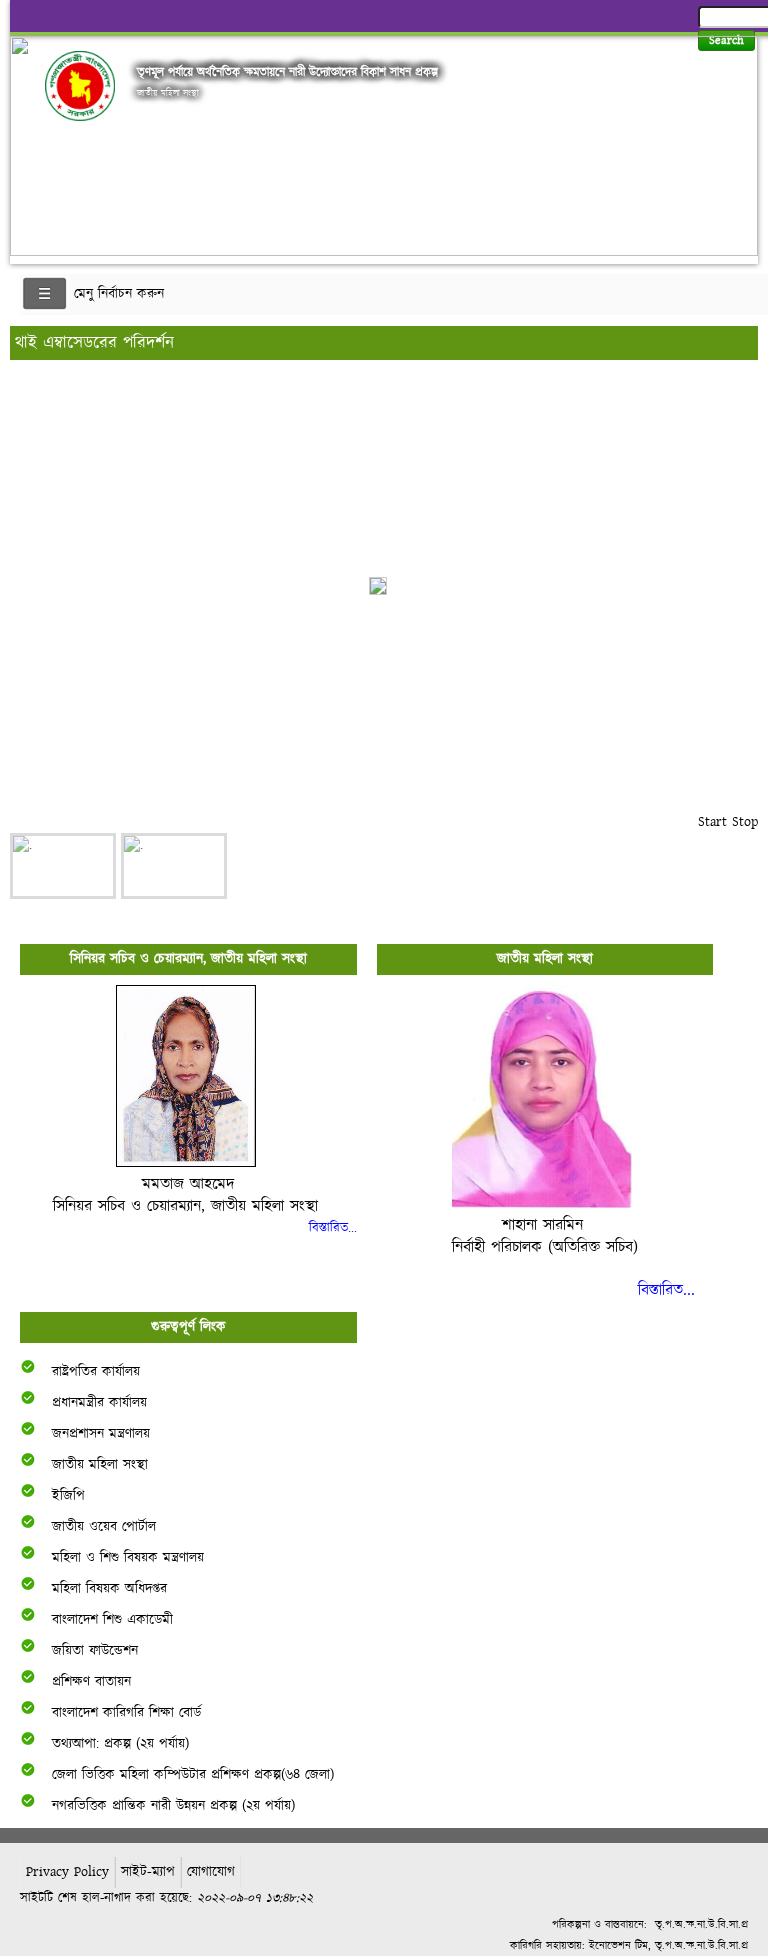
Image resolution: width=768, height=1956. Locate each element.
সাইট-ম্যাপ (148, 1872)
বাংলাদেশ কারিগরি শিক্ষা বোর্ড (126, 1713)
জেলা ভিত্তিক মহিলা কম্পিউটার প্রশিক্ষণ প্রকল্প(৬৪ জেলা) (193, 1775)
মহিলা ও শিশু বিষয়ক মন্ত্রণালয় (128, 1558)
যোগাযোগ (211, 1872)
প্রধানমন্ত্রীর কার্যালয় (99, 1403)
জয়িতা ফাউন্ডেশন (95, 1651)
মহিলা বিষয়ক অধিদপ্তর (109, 1589)
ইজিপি (68, 1496)
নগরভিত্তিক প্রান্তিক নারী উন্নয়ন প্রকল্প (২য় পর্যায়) (173, 1806)
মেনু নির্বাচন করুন (119, 294)
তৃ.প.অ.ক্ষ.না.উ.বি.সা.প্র (701, 1924)
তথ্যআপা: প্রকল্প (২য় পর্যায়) (120, 1744)
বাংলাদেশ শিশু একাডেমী (112, 1620)
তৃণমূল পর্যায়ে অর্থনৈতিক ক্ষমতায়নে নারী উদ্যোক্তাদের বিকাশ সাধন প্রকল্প (287, 72)
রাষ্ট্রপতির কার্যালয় (96, 1372)
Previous (29, 140)
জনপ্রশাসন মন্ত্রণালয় (101, 1434)
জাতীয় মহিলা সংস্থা (100, 1465)
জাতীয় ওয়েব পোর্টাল (104, 1527)
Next (739, 140)
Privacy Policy (67, 1872)
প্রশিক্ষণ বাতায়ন (91, 1682)
